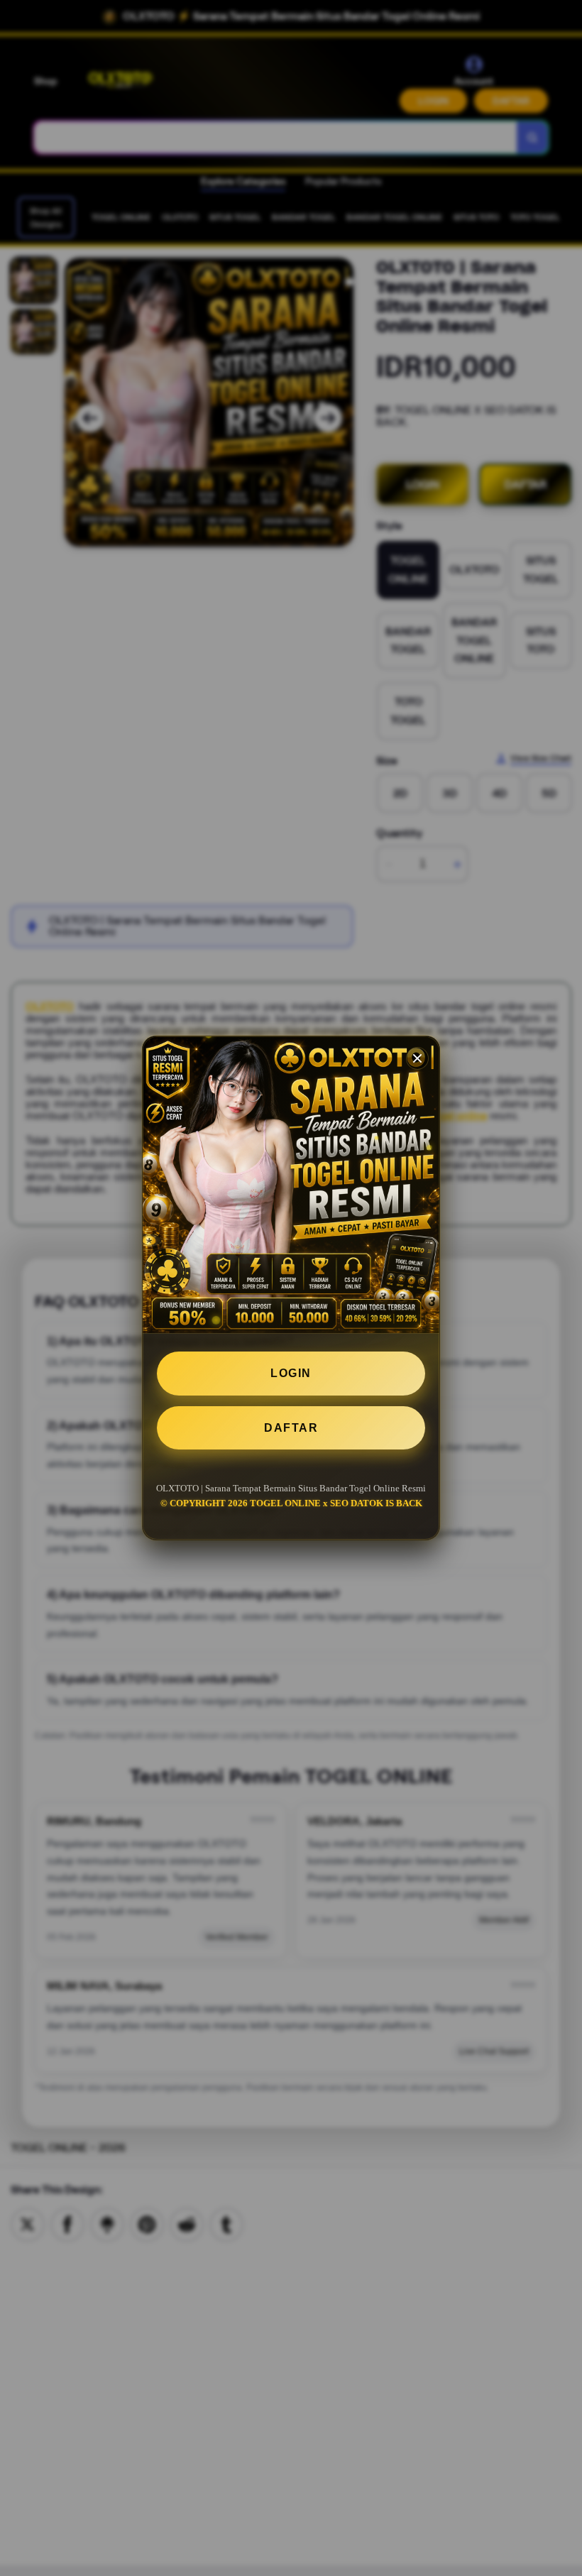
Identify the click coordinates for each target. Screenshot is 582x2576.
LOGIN (291, 1373)
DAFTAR (291, 1428)
